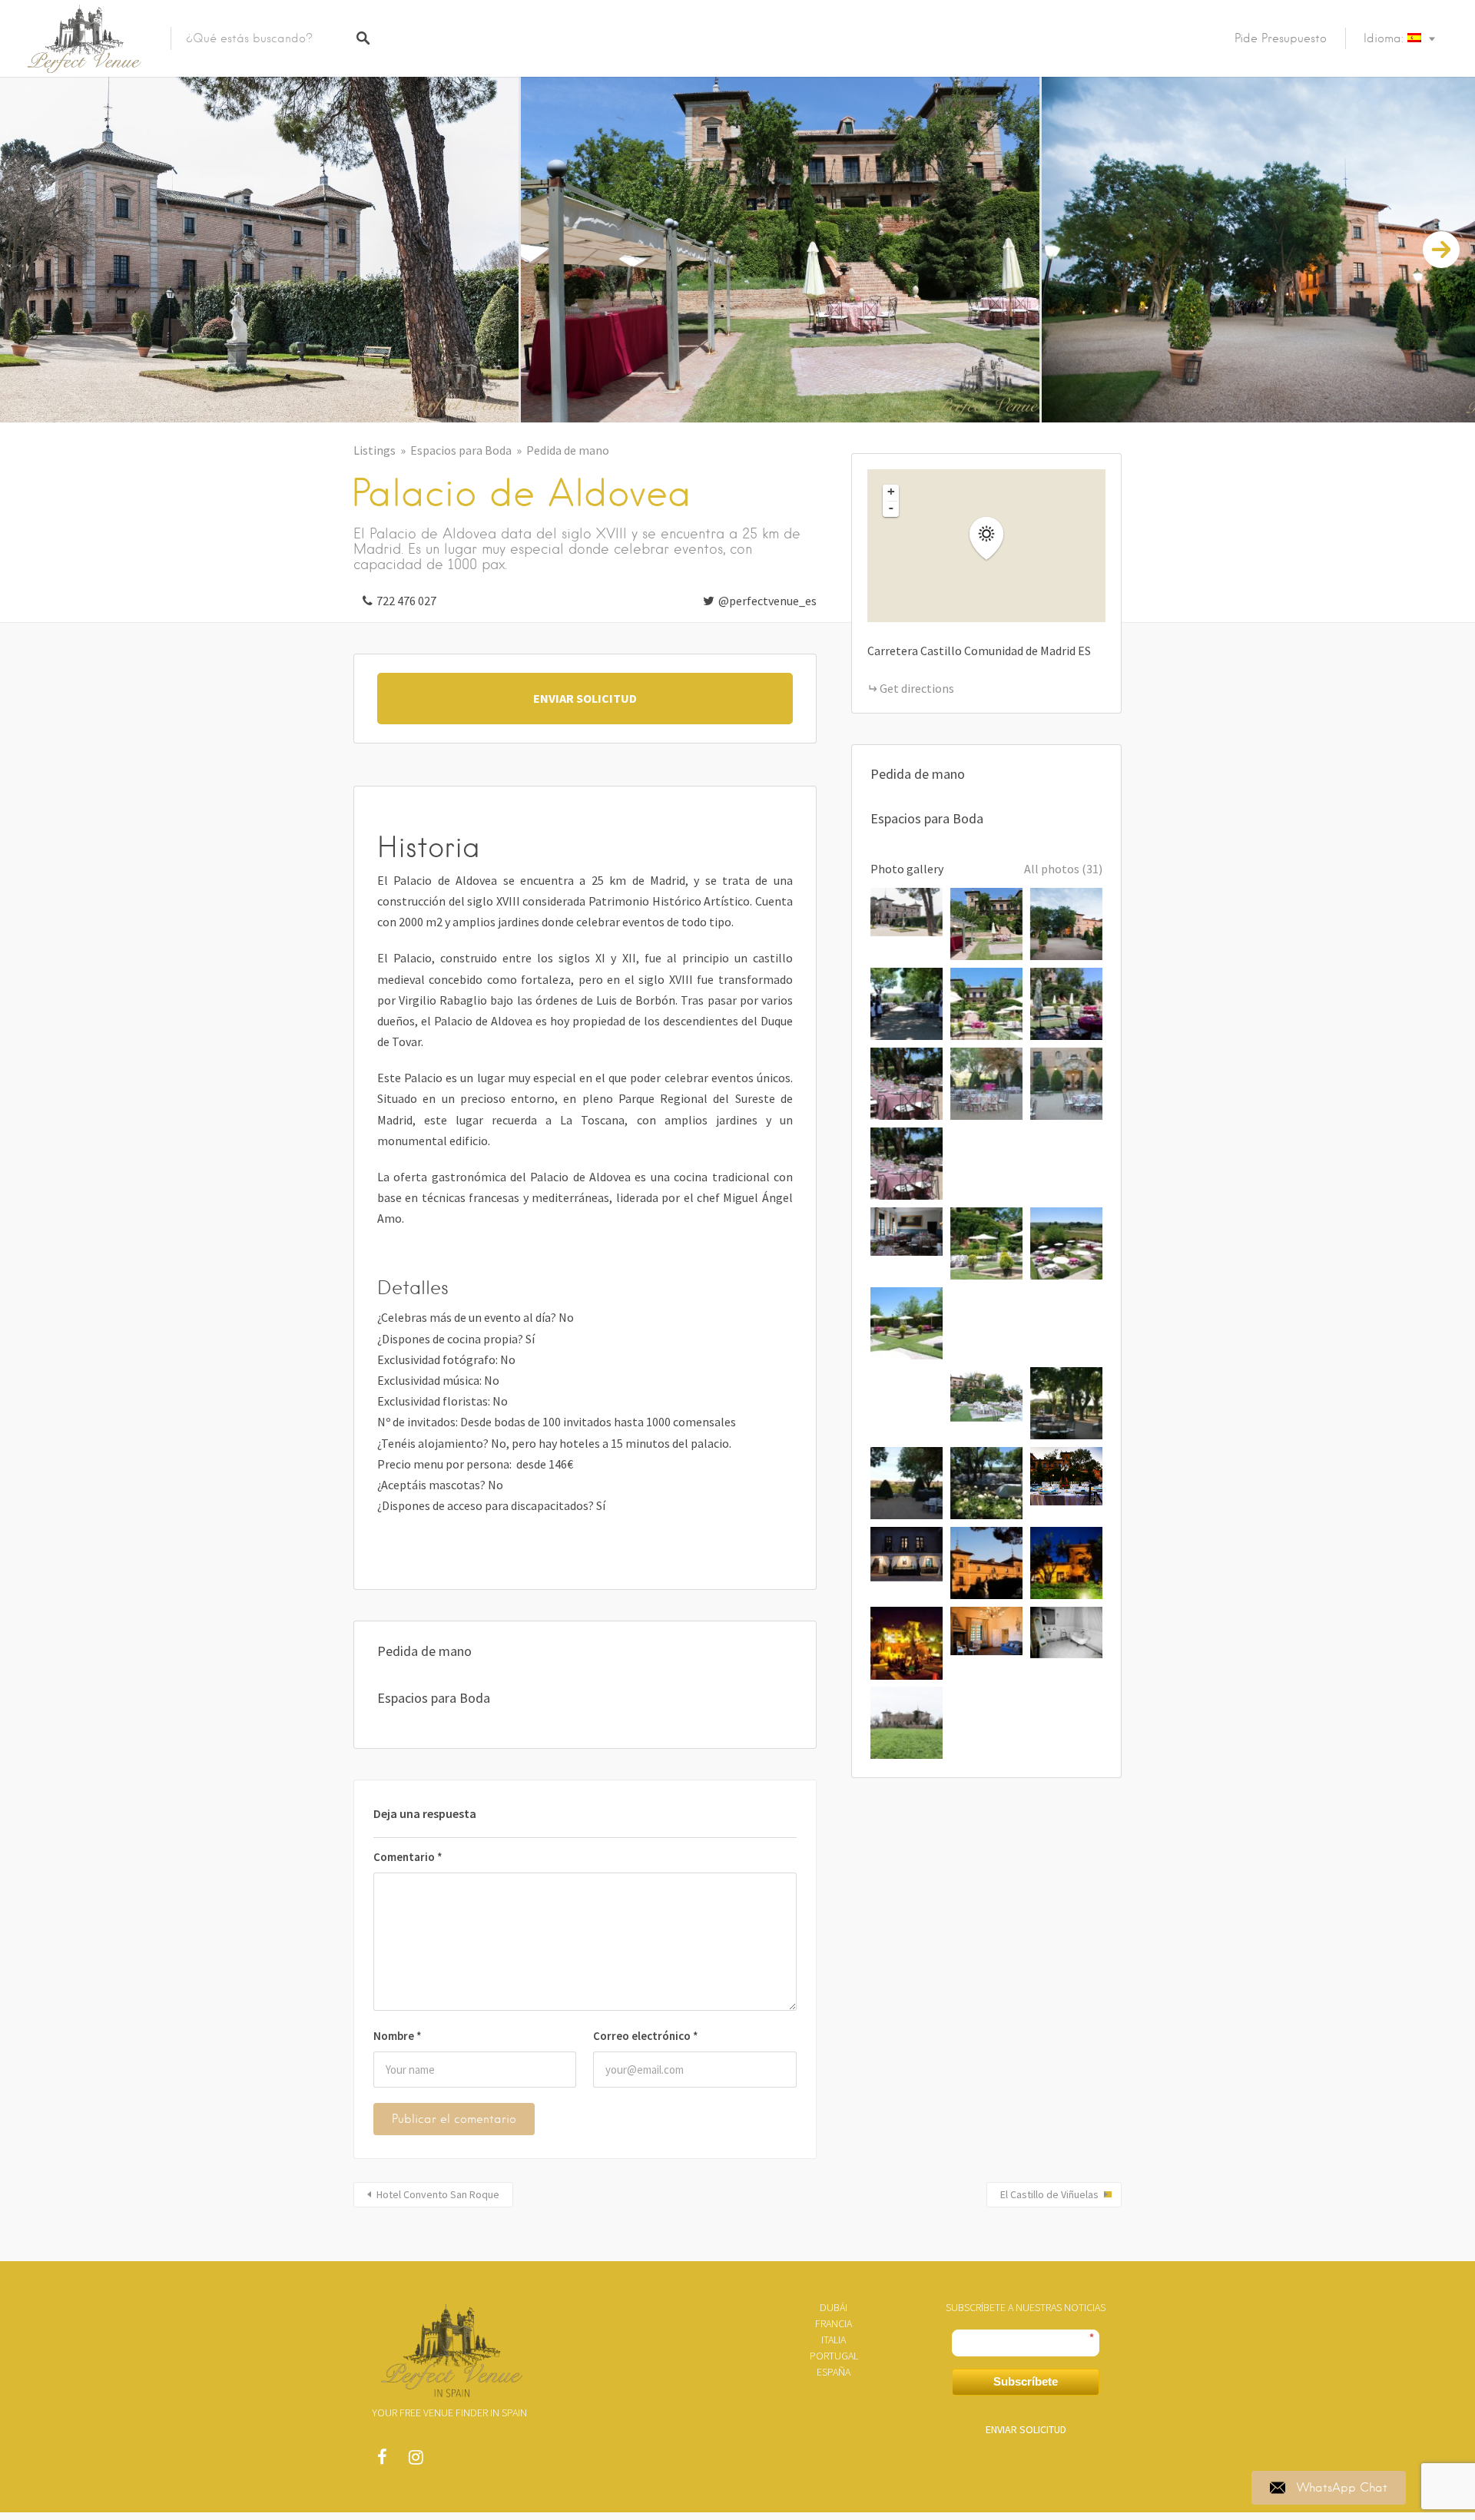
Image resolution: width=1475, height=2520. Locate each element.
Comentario (408, 1857)
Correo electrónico (646, 2036)
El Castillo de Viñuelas (1049, 2194)
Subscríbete (1026, 2381)
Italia (834, 2340)
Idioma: (1386, 38)
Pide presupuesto (1281, 38)
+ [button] (891, 492)
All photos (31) (1063, 869)
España (834, 2372)
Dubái (834, 2307)
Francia (834, 2323)
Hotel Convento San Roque (438, 2194)
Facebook (382, 2461)
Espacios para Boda (461, 450)
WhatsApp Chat (1342, 2488)
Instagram (416, 2461)
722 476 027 (406, 601)
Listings (375, 450)
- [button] (891, 508)
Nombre (398, 2036)
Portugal (834, 2356)
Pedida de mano (568, 450)
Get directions (917, 688)
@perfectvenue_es (767, 601)
